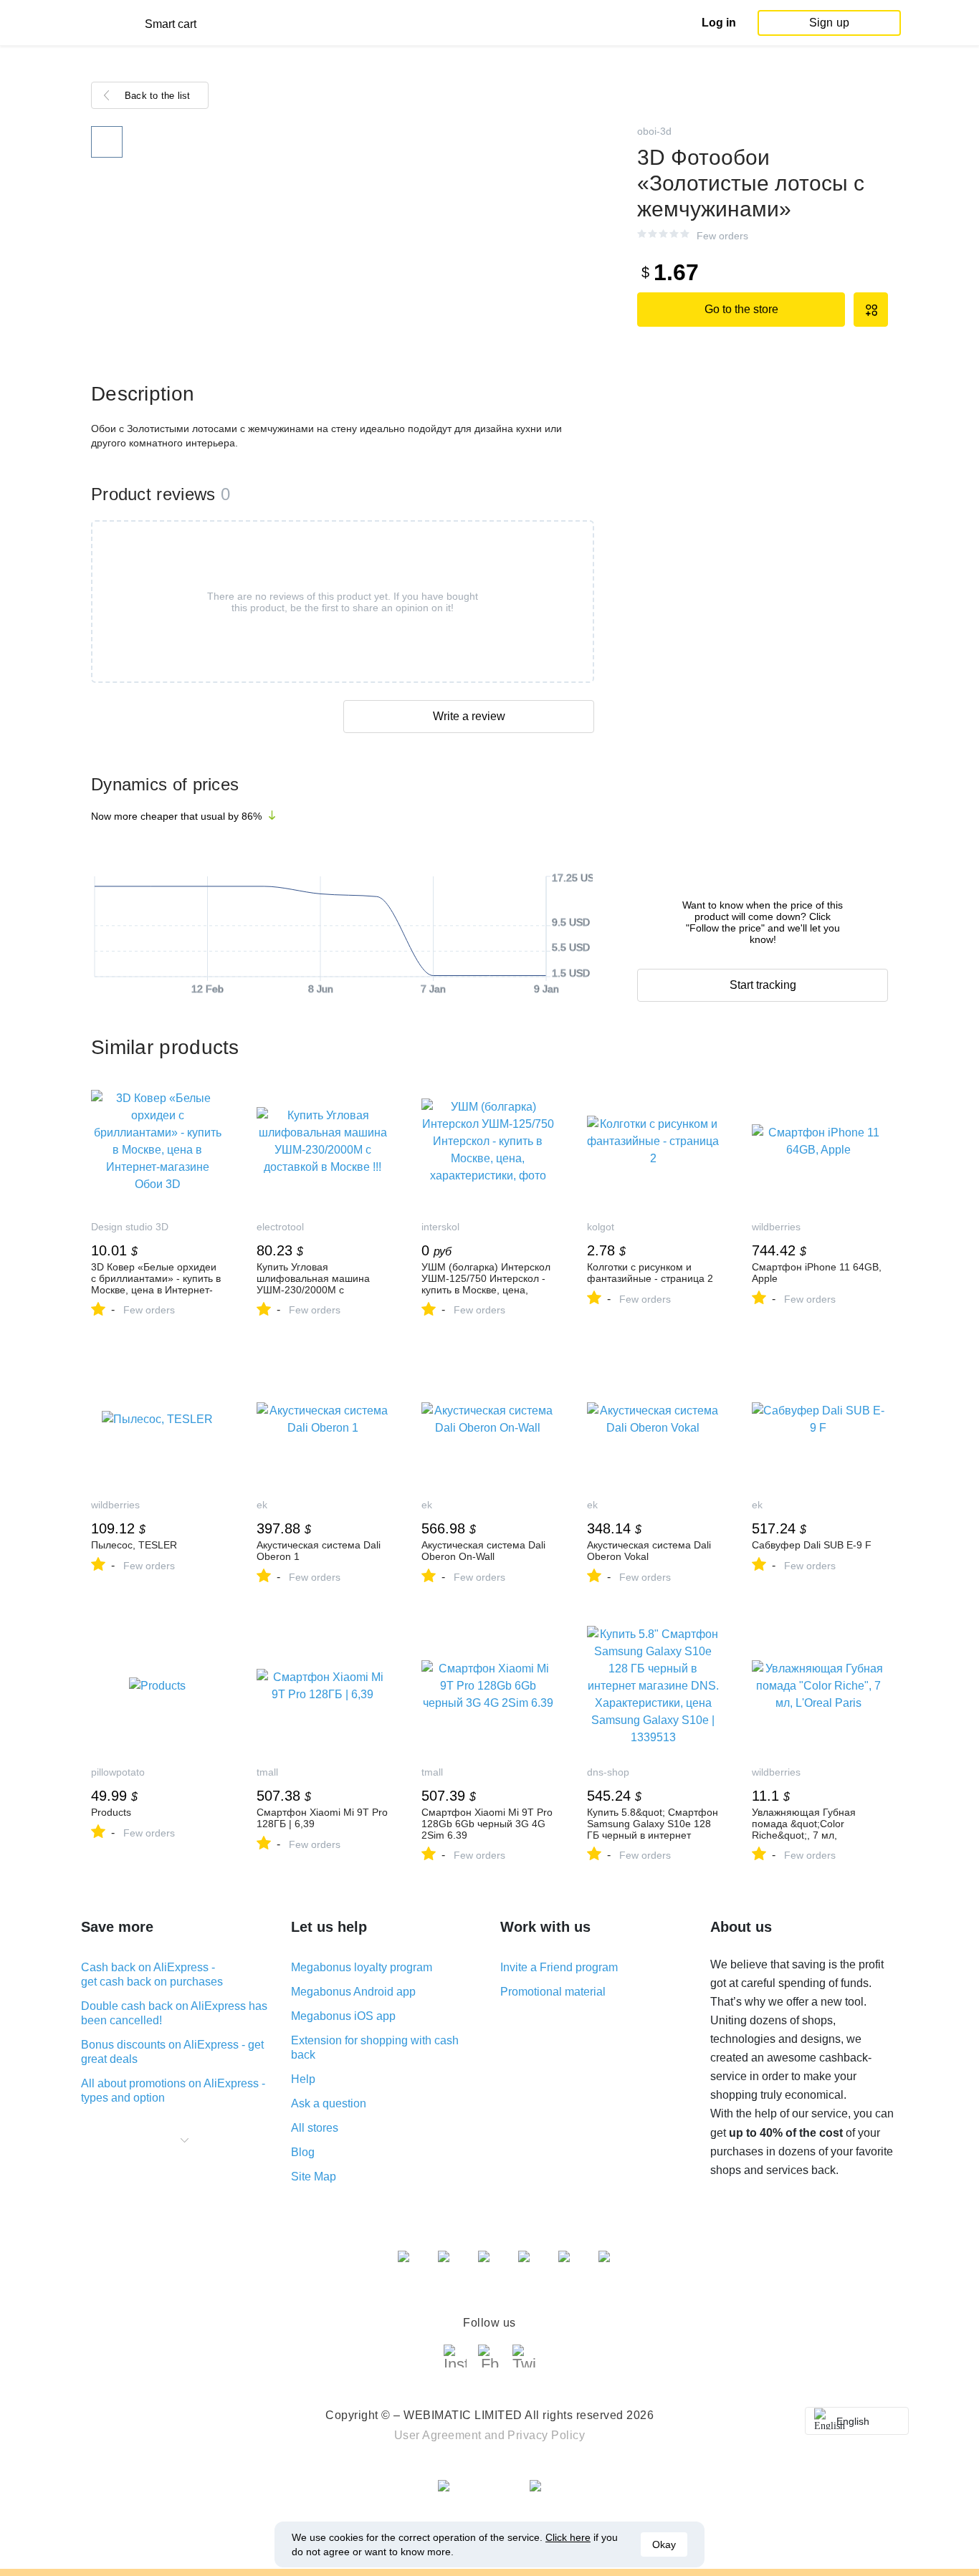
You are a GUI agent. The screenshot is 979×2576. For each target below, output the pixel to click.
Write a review (469, 716)
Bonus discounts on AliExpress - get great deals (172, 2052)
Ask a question (329, 2103)
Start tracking (763, 985)
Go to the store (741, 309)
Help (303, 2079)
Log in (719, 23)
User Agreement (438, 2435)
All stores (315, 2128)
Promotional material (553, 1992)
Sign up (829, 23)
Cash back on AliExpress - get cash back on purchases (152, 1974)
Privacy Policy (546, 2435)
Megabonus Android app (353, 1992)
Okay (664, 2544)
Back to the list (158, 96)
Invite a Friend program (559, 1967)
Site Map (314, 2177)
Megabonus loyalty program (362, 1967)
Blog (303, 2152)
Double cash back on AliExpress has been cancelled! (174, 2013)
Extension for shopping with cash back (375, 2048)
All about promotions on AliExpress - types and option (173, 2091)
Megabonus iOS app (343, 2016)
